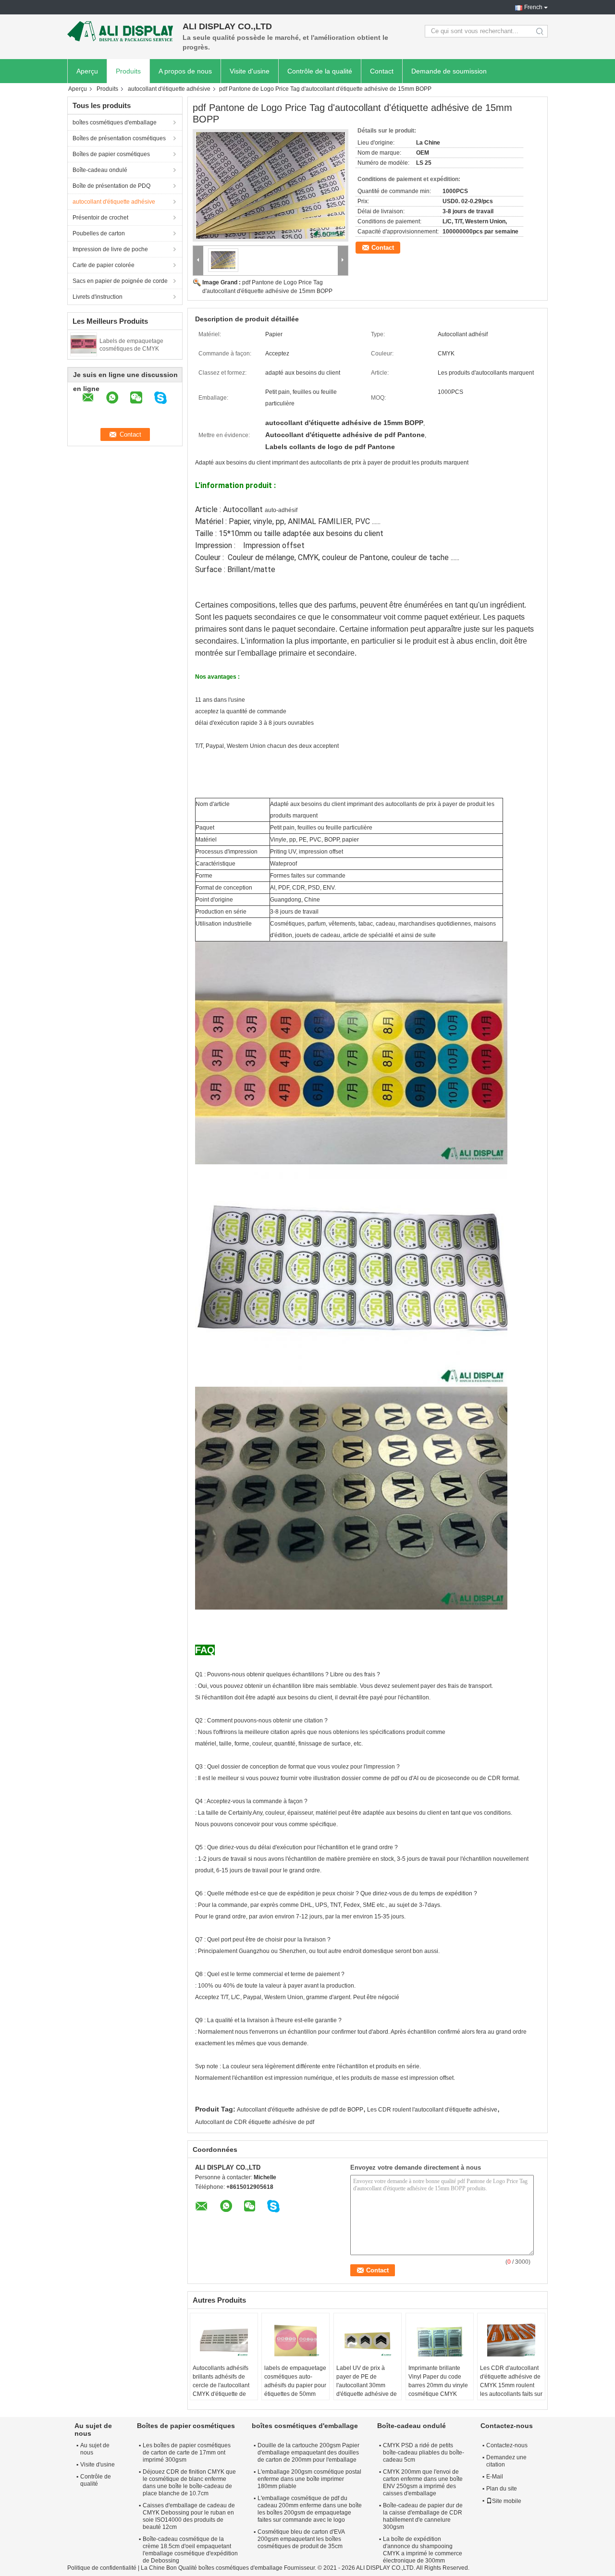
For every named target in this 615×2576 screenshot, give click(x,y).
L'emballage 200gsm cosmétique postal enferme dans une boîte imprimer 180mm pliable (309, 2479)
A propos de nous (185, 71)
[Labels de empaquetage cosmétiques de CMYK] (84, 344)
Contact (382, 71)
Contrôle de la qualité (320, 71)
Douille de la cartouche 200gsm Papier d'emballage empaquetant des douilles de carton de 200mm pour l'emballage (308, 2453)
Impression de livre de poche (110, 249)
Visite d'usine (250, 71)
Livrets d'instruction (98, 297)
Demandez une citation (506, 2461)
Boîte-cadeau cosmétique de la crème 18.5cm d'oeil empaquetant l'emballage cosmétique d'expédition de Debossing (190, 2550)
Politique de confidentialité (102, 2568)
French (533, 7)
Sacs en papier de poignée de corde (120, 281)
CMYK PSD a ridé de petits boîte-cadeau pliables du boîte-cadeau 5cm (424, 2453)
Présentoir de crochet (100, 218)
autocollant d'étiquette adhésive (169, 89)
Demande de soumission (449, 71)
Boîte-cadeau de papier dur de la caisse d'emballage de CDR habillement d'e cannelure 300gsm (423, 2516)
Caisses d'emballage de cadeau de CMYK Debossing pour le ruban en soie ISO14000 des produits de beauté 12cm (189, 2516)
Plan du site (502, 2489)
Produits (128, 71)
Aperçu (87, 71)
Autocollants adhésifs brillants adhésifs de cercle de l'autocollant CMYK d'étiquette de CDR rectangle (221, 2385)
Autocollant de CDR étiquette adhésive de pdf (255, 2122)
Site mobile (507, 2501)
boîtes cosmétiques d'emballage (115, 122)
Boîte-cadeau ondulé (100, 170)
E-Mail (495, 2477)
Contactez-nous (507, 2445)
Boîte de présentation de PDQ (111, 186)
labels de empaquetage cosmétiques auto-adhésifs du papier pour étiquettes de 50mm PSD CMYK (295, 2385)
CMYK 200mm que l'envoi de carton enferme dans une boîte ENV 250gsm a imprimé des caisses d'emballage (423, 2483)
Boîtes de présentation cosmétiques (119, 138)
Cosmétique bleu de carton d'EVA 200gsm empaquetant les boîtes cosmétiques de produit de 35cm (301, 2539)
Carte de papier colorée (104, 265)
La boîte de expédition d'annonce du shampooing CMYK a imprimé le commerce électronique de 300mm (423, 2550)
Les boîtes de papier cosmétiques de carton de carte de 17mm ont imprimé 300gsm (187, 2453)
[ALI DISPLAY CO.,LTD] (120, 31)
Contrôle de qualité (96, 2480)
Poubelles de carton (99, 233)
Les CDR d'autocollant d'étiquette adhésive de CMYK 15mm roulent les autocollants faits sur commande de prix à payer (511, 2390)
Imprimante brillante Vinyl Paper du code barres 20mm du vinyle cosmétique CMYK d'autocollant (438, 2385)
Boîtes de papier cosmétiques (111, 154)
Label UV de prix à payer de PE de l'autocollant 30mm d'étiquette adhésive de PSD (367, 2385)
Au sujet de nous (95, 2449)
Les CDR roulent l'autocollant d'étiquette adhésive (432, 2110)
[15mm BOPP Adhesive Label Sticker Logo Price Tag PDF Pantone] (271, 185)
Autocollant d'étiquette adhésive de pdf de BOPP (300, 2110)
